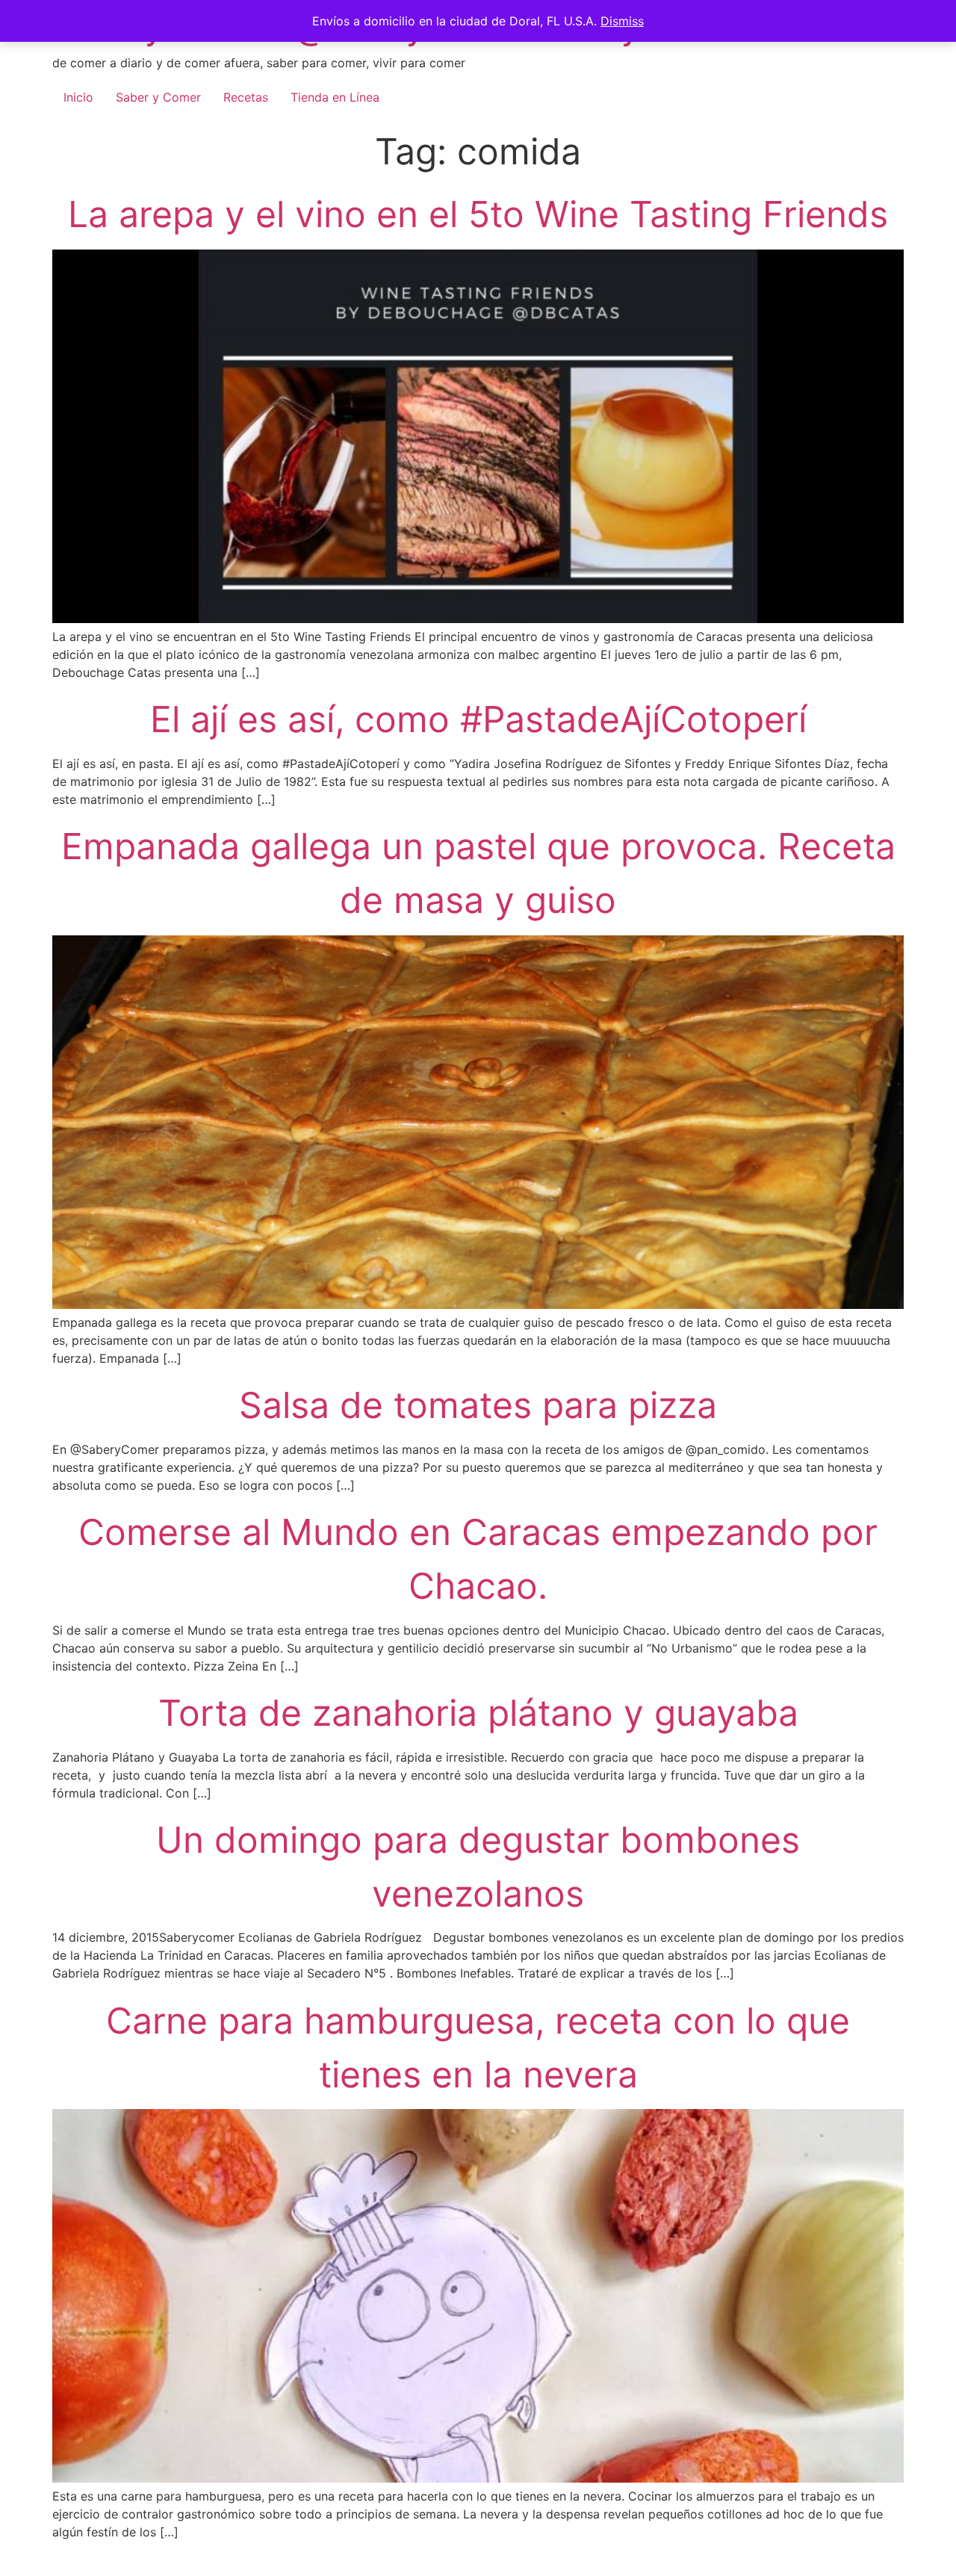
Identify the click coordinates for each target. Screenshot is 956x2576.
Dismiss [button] (622, 21)
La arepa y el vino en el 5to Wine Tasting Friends (478, 214)
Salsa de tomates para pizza (478, 1405)
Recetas (246, 97)
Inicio (78, 97)
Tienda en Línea (335, 97)
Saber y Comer (158, 97)
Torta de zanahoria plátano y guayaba (478, 1713)
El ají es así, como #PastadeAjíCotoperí (478, 719)
